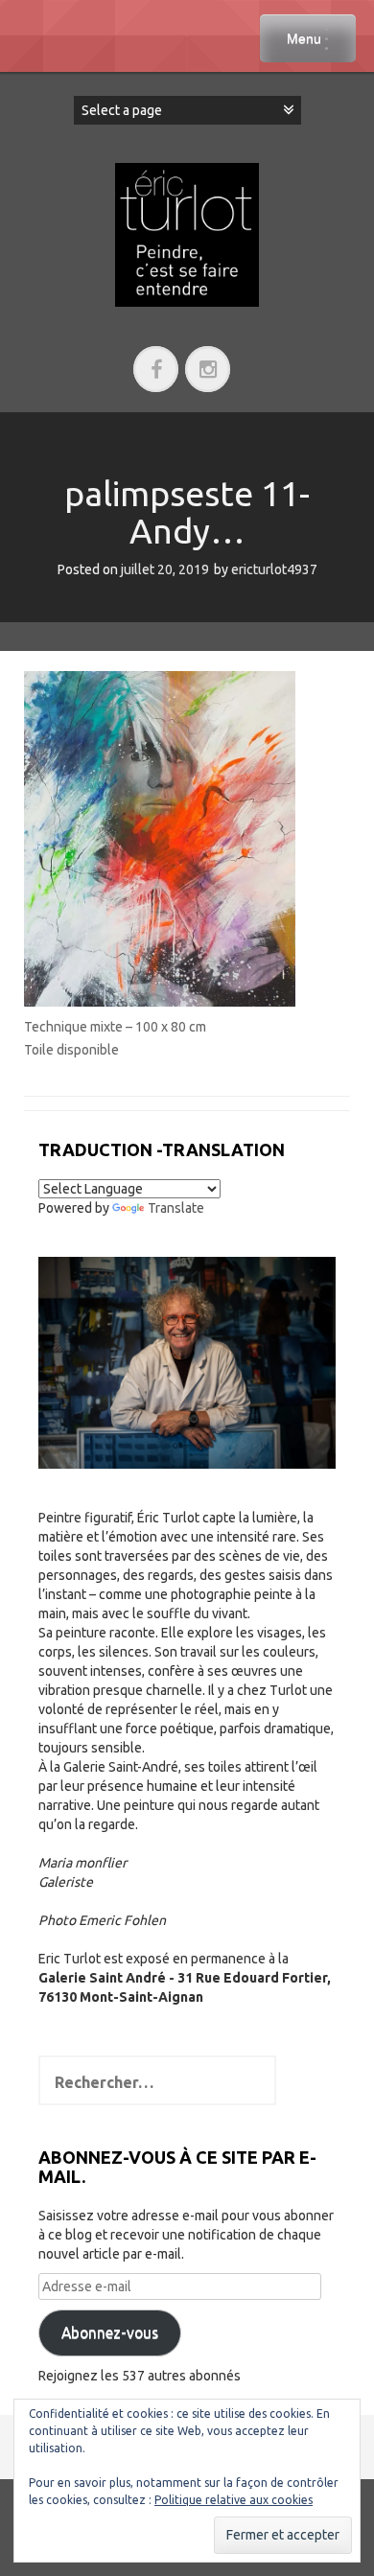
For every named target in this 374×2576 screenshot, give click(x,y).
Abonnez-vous (110, 2332)
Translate (176, 1208)
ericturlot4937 (274, 569)
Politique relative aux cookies (234, 2500)
